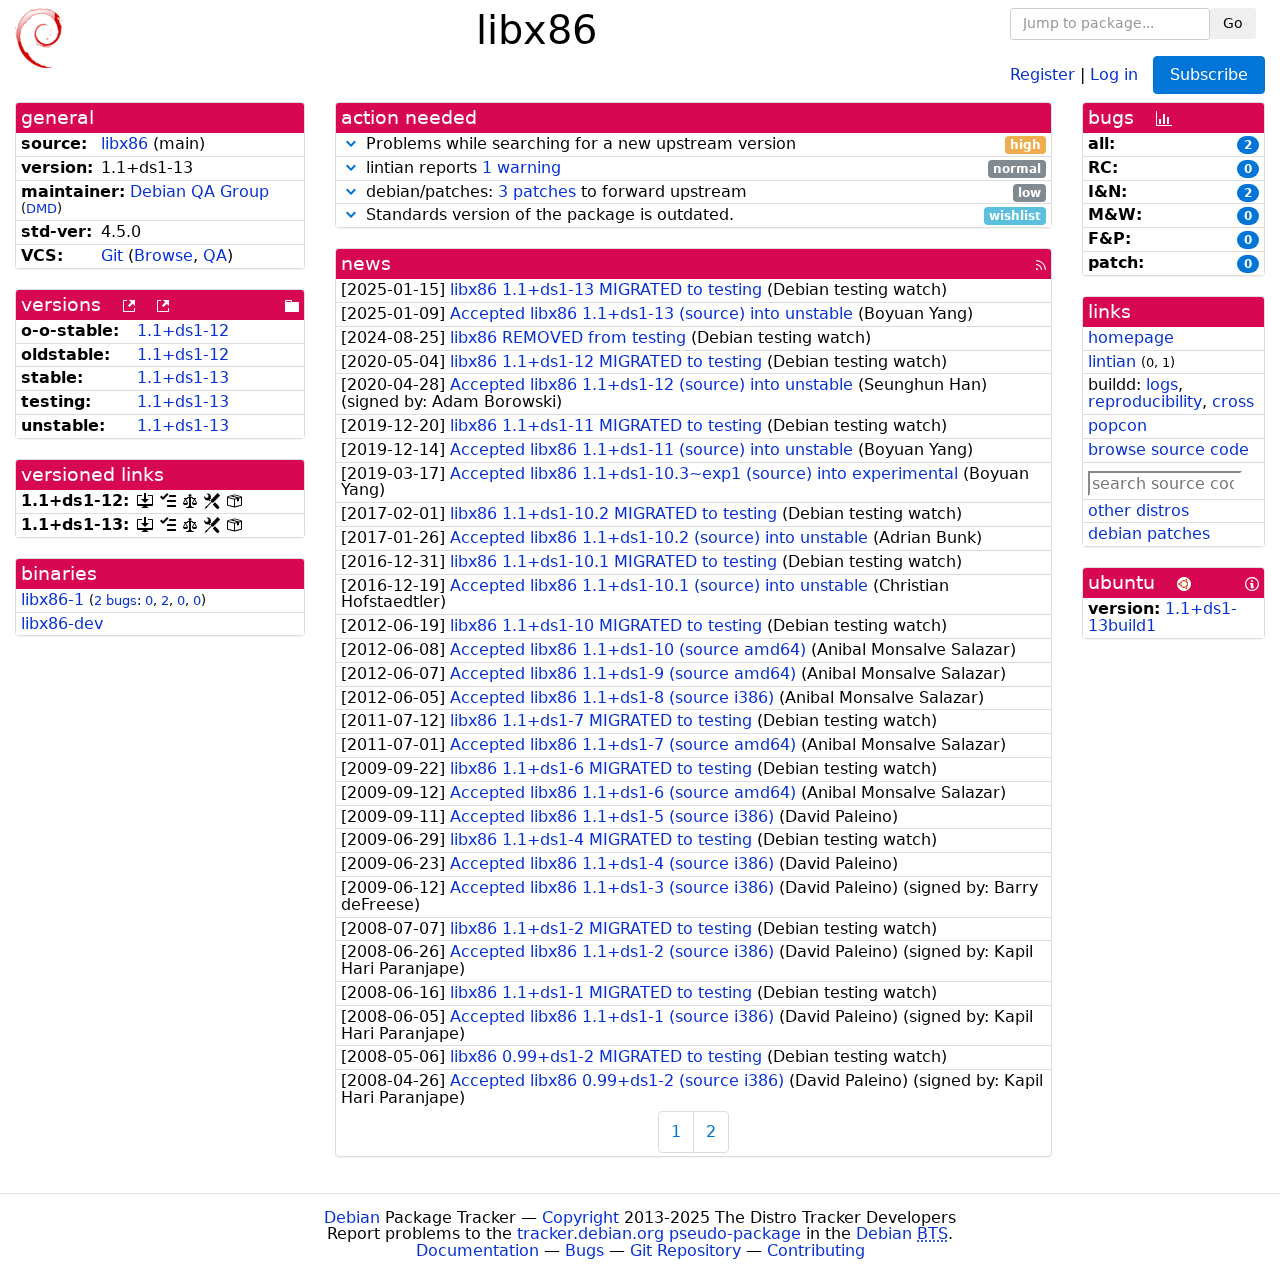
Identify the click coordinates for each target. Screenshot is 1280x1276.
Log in (1114, 73)
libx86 (124, 143)
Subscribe (1209, 74)
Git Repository (685, 1250)
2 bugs (115, 600)
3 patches (537, 191)
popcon (1117, 425)
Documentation (477, 1250)
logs (1162, 384)
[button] (351, 143)
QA (215, 255)
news (366, 263)
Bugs (584, 1250)
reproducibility (1145, 401)
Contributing (816, 1250)
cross (1233, 401)
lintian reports (701, 168)
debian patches (1149, 533)
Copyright (580, 1217)
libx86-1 (52, 599)
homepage (1131, 337)
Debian (352, 1217)
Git (112, 255)
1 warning (521, 167)
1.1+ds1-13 (183, 377)
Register (1042, 73)
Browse (163, 255)
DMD (41, 208)
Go (1233, 23)
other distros (1138, 510)
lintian (1112, 361)
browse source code (1168, 449)
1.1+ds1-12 (183, 330)
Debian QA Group (199, 191)
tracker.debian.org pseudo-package (659, 1233)
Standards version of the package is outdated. (701, 215)
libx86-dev (62, 623)
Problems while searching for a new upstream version (701, 144)
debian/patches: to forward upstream (701, 192)
